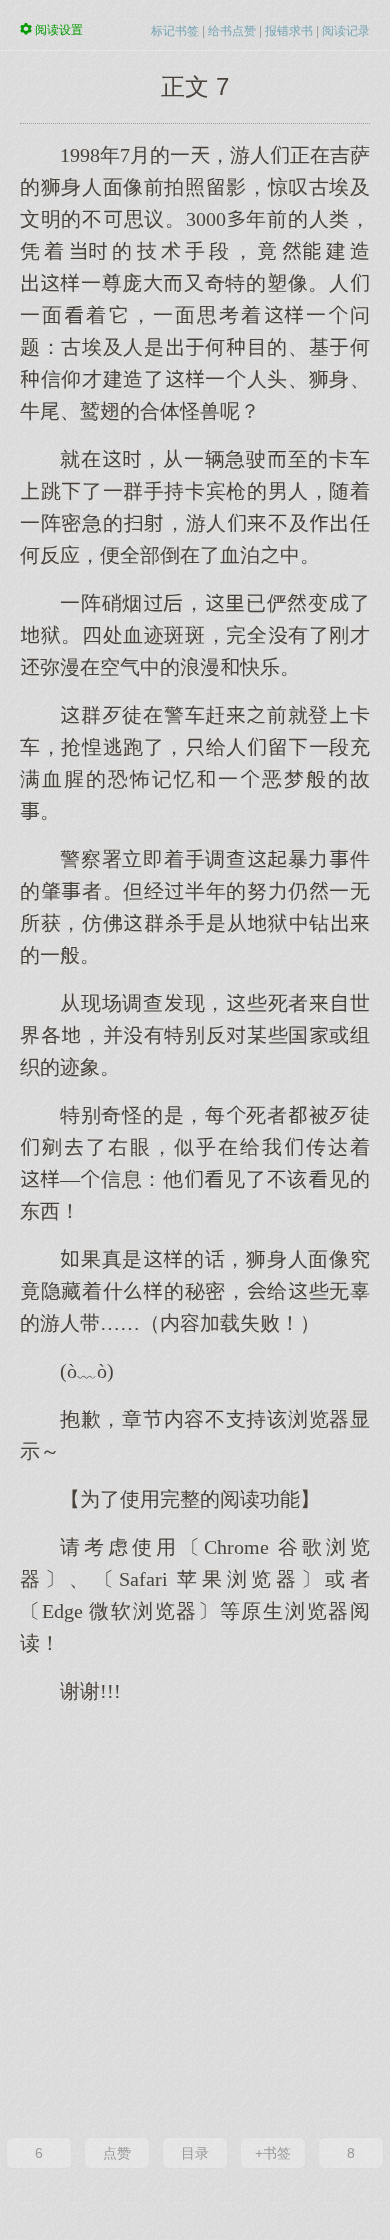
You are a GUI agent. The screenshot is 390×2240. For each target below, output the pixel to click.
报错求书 (289, 31)
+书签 (273, 2153)
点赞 (117, 2153)
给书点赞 (232, 31)
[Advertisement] (195, 1919)
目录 (195, 2153)
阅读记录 (346, 31)
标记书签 (175, 31)
